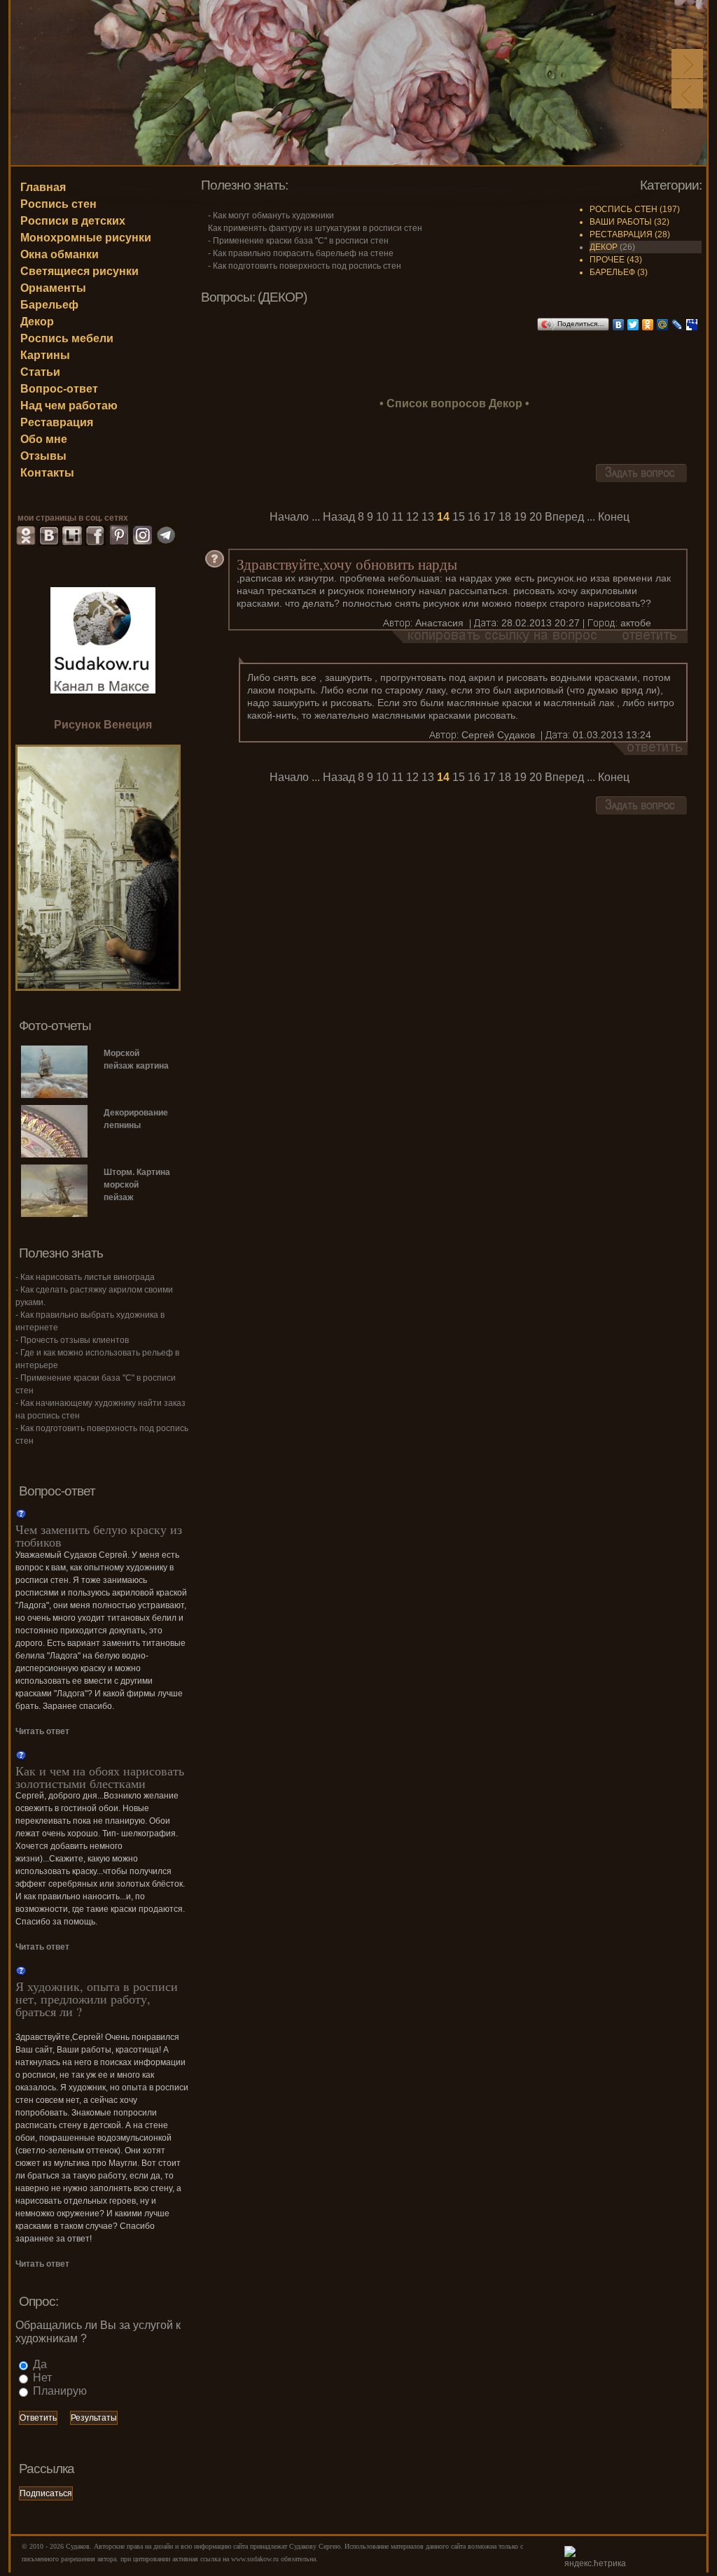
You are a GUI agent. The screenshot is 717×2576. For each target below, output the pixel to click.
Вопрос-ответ (59, 389)
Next (687, 64)
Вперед (564, 517)
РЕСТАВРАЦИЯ (621, 234)
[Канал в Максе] (103, 639)
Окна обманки (60, 254)
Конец (614, 517)
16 (474, 517)
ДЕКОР (604, 247)
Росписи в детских (73, 221)
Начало (289, 517)
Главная (43, 187)
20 (536, 517)
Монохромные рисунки (86, 238)
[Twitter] (633, 325)
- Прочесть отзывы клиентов (72, 1340)
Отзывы (43, 456)
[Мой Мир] (663, 325)
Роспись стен (58, 204)
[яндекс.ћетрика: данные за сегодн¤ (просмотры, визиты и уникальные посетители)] (599, 2558)
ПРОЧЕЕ (607, 260)
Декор (37, 322)
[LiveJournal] (677, 325)
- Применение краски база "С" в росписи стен (298, 241)
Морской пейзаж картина (136, 1060)
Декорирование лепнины (136, 1119)
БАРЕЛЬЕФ (612, 272)
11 (397, 517)
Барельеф (49, 305)
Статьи (40, 372)
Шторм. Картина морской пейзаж (137, 1185)
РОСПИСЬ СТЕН (624, 209)
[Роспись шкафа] (98, 987)
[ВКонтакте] (619, 325)
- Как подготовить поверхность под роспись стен (305, 266)
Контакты (47, 473)
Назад (339, 517)
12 (412, 517)
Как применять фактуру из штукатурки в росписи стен (315, 228)
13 (428, 517)
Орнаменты (53, 288)
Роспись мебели (67, 338)
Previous (687, 94)
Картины (45, 355)
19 (520, 517)
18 (505, 517)
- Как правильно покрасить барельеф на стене (301, 253)
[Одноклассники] (648, 325)
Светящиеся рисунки (79, 271)
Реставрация (57, 422)
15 (459, 517)
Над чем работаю (69, 406)
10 (382, 517)
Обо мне (44, 439)
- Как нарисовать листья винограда (85, 1277)
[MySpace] (692, 325)
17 (489, 517)
